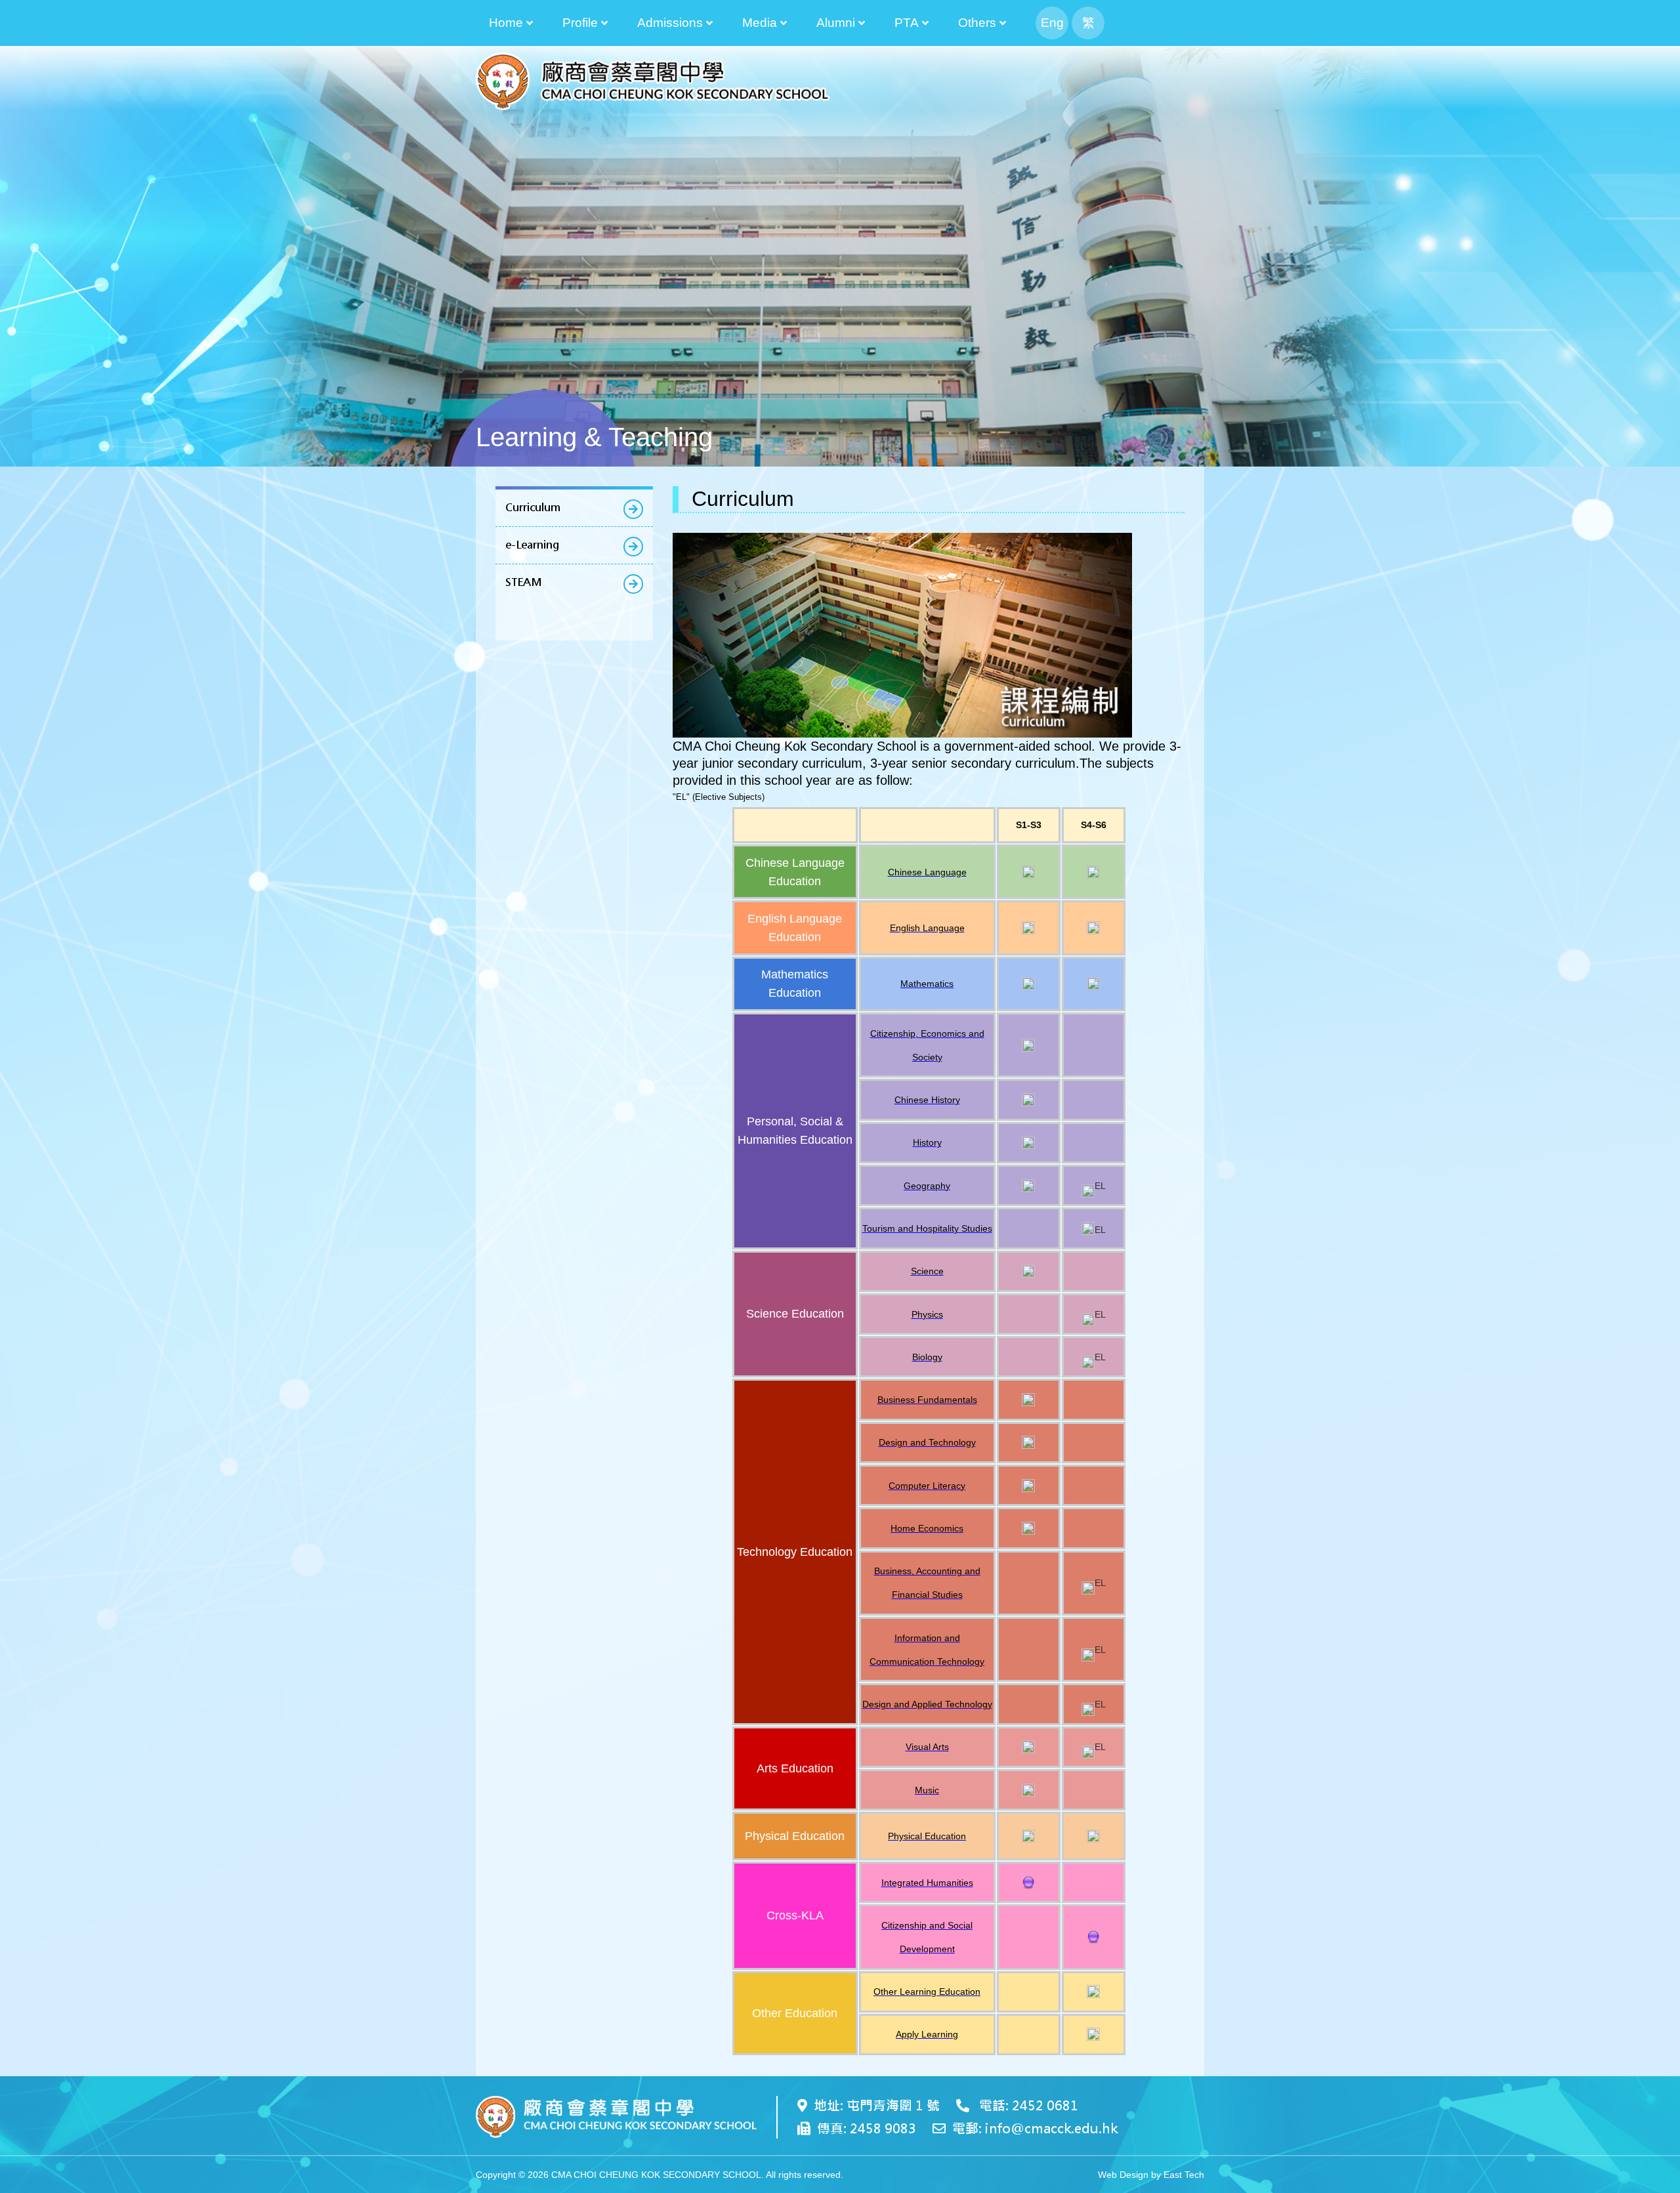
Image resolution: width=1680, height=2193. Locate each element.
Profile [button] (580, 23)
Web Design (1123, 2175)
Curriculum (533, 508)
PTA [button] (907, 23)
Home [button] (506, 23)
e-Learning (532, 545)
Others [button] (977, 23)
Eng (1052, 23)
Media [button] (760, 23)
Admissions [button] (670, 23)
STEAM (523, 582)
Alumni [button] (836, 23)
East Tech (1184, 2175)
